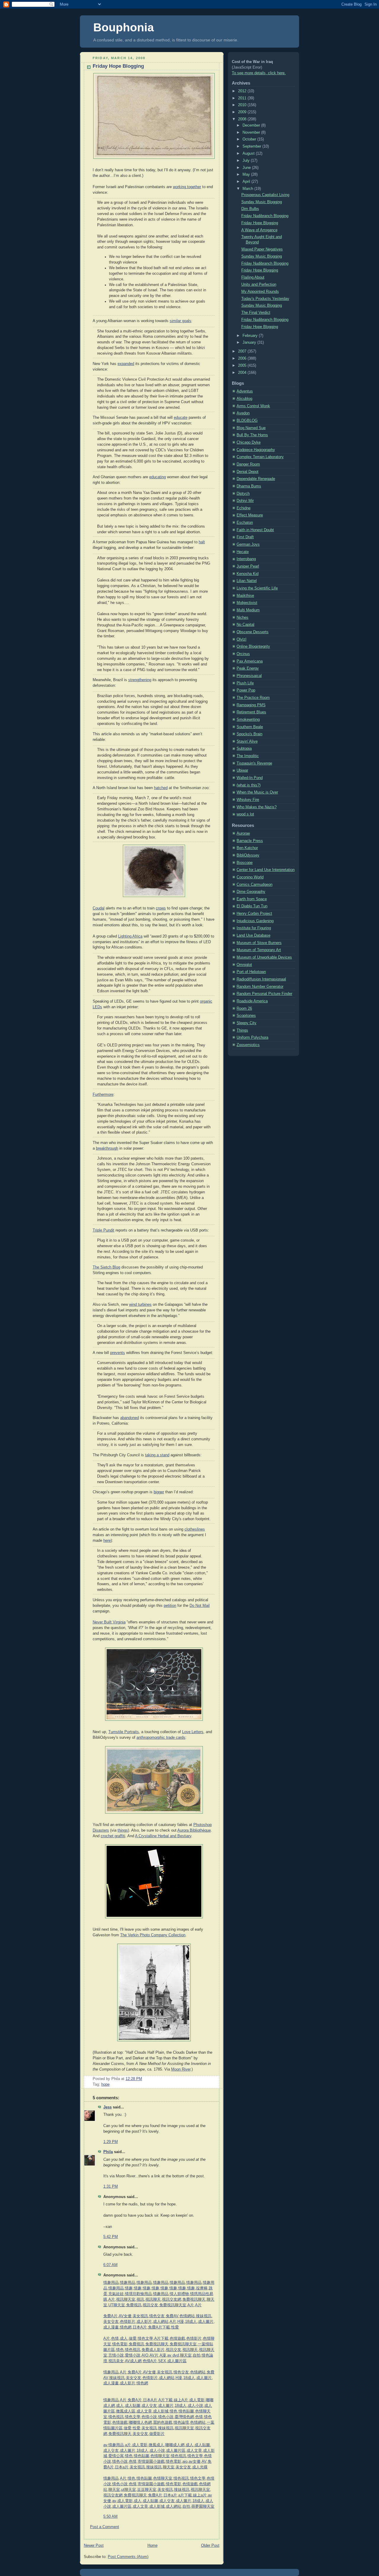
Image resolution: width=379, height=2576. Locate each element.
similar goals (180, 321)
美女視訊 (140, 2316)
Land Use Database (253, 935)
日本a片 (122, 2467)
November (252, 132)
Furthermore (103, 1095)
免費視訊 (134, 2305)
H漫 (181, 2322)
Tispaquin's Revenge (254, 763)
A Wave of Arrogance (259, 230)
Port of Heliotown (251, 972)
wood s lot (245, 814)
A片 (112, 2299)
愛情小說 (133, 2355)
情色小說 (166, 2417)
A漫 (163, 2355)
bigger (159, 1492)
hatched (161, 788)
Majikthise (245, 596)
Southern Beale (250, 727)
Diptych (243, 494)
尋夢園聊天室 (203, 2506)
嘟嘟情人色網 (140, 2423)
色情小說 (149, 2417)
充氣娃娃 (116, 2294)
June (247, 168)
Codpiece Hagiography (256, 450)
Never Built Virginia (109, 1622)
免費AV (172, 2316)
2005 (243, 366)
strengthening (140, 680)
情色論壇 (181, 2423)
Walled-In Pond (250, 778)
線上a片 (200, 2495)
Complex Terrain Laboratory (260, 457)
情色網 (126, 2327)
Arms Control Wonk (253, 406)
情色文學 (145, 2339)
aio (185, 2462)
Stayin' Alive (247, 741)
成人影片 (144, 2322)
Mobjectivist (247, 603)
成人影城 (161, 2411)
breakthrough (107, 1148)
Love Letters (193, 1732)
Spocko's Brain (249, 734)
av (105, 2445)
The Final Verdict (256, 313)
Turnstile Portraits (124, 1732)
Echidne (244, 508)
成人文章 (144, 2411)
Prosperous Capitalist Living (265, 195)
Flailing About (253, 277)
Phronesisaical (249, 676)
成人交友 (149, 2406)
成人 (124, 2339)
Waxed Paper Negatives (262, 249)
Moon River (181, 2069)
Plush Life (245, 683)
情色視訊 (133, 2350)
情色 (120, 2350)
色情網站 (187, 2316)
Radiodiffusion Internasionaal (261, 979)
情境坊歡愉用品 (138, 2294)
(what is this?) (249, 785)
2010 (243, 105)
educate (181, 418)
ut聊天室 (129, 2490)
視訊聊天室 (126, 2299)
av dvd (173, 2355)
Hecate (243, 552)
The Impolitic (248, 756)
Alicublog (244, 399)
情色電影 (120, 2344)
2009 (243, 112)
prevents (118, 1353)
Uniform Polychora (252, 1037)
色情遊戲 (177, 2339)
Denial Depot (248, 472)
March (248, 189)
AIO (145, 2355)
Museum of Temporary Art (259, 950)
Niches (243, 618)
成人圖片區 (177, 2361)
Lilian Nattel (247, 581)
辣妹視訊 (204, 2316)
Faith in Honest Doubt (255, 530)
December (252, 125)
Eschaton (245, 523)
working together (187, 187)
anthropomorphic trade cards (161, 1738)
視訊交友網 (172, 2299)
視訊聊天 (153, 2299)
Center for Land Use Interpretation (266, 870)
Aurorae (243, 833)
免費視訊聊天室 (173, 2305)
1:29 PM (111, 2142)
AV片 (154, 2355)
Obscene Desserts (253, 632)
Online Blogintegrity (253, 647)
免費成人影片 (153, 2350)
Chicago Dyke (249, 442)
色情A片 (150, 2361)
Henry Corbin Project (254, 914)
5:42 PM (111, 2237)
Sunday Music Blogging (262, 202)
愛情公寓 (116, 2456)
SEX (162, 2361)
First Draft (245, 537)
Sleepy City (246, 1023)
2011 (243, 98)
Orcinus (243, 654)
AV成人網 (133, 2361)
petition (170, 1606)
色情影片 (128, 2322)
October (250, 139)
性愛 (175, 2327)
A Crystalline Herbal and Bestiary (163, 1836)
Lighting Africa (130, 936)
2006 (243, 358)
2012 (243, 91)
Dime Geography (251, 892)
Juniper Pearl (248, 566)
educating (158, 477)
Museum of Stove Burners (259, 943)
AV (204, 2462)
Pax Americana (250, 661)
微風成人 (156, 2445)
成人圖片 (206, 2322)
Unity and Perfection (259, 285)
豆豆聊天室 (147, 2490)
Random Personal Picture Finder (264, 994)
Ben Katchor (247, 848)
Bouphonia (124, 27)
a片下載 (185, 2495)
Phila (108, 2152)
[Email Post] (144, 2079)
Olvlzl (241, 639)
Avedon (243, 413)
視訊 (140, 2299)
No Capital (245, 625)
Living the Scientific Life (257, 588)
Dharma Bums (249, 486)
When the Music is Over (257, 792)
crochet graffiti (113, 1836)
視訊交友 (150, 2305)
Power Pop (246, 690)
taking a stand (157, 1455)
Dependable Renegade (256, 479)
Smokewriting (248, 720)
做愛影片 (157, 2434)
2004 (243, 373)
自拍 (197, 2355)
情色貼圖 (186, 2411)
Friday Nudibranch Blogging (265, 216)
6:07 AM (110, 2265)
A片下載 (161, 2339)
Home (152, 2546)
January (250, 342)
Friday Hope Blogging (118, 66)
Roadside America (252, 1001)
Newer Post (94, 2546)
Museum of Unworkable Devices (264, 957)
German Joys (248, 544)
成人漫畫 (111, 2327)
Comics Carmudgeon (254, 885)
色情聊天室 (160, 2456)
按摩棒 (202, 2288)
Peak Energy (248, 668)
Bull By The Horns (252, 435)
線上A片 (181, 2400)
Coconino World (250, 877)
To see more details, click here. (259, 73)
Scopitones (246, 1016)
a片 (128, 2445)
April (247, 182)
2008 (243, 119)
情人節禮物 (179, 2294)
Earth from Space (252, 899)
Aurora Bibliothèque (194, 1830)
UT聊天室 (117, 2305)
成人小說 (195, 2406)
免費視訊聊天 (194, 2299)
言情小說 (116, 2355)
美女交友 (111, 2322)
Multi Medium (248, 610)
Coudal (99, 908)
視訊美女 (116, 2361)
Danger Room (248, 464)
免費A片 (110, 2316)
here (107, 1541)
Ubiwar (242, 770)
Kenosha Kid (248, 574)
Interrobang (246, 559)
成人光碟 (200, 2467)
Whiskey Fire (248, 800)
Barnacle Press (250, 841)
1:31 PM (111, 2186)
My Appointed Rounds (260, 292)
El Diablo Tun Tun (252, 906)
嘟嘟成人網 (175, 2445)
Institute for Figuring (254, 928)
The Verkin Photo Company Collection (153, 1935)
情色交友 (157, 2316)
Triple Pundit (103, 1230)
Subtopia (244, 749)
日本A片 (140, 2327)
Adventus (245, 391)
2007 (243, 351)
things (123, 1830)
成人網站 (161, 2322)
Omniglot (244, 965)
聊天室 (186, 2355)
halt (202, 542)
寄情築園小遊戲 (151, 2462)
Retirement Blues (251, 712)
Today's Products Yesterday (265, 299)
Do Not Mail (200, 1606)
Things (242, 1030)
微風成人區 (126, 2411)
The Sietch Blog (106, 1267)
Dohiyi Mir (245, 501)
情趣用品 (111, 2283)
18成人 (191, 2322)
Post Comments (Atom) (128, 2557)
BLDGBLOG (247, 421)
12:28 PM (134, 2079)
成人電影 (197, 2400)
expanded (126, 364)
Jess (107, 2107)
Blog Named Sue (251, 428)
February (251, 336)
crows (161, 908)
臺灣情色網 (184, 2417)
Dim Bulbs (250, 209)
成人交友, (112, 2451)
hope (105, 2084)
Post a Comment (105, 2527)
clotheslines (195, 1529)
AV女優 (125, 2316)
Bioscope (245, 863)
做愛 (133, 2339)
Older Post (210, 2546)
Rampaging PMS (251, 705)
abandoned (130, 1418)
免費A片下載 (159, 2327)
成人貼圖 (133, 2406)
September (252, 146)
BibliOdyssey (248, 855)
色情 (115, 2339)
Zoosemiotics (248, 1045)
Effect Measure (250, 515)
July (247, 161)
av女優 (195, 2462)
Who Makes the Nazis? (257, 807)
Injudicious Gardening (255, 921)
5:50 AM (110, 2517)
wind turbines (140, 1305)
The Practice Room (253, 698)
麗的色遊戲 (163, 2423)
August (249, 153)
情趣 (129, 2288)
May (247, 174)
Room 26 (244, 1009)
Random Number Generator (260, 987)
